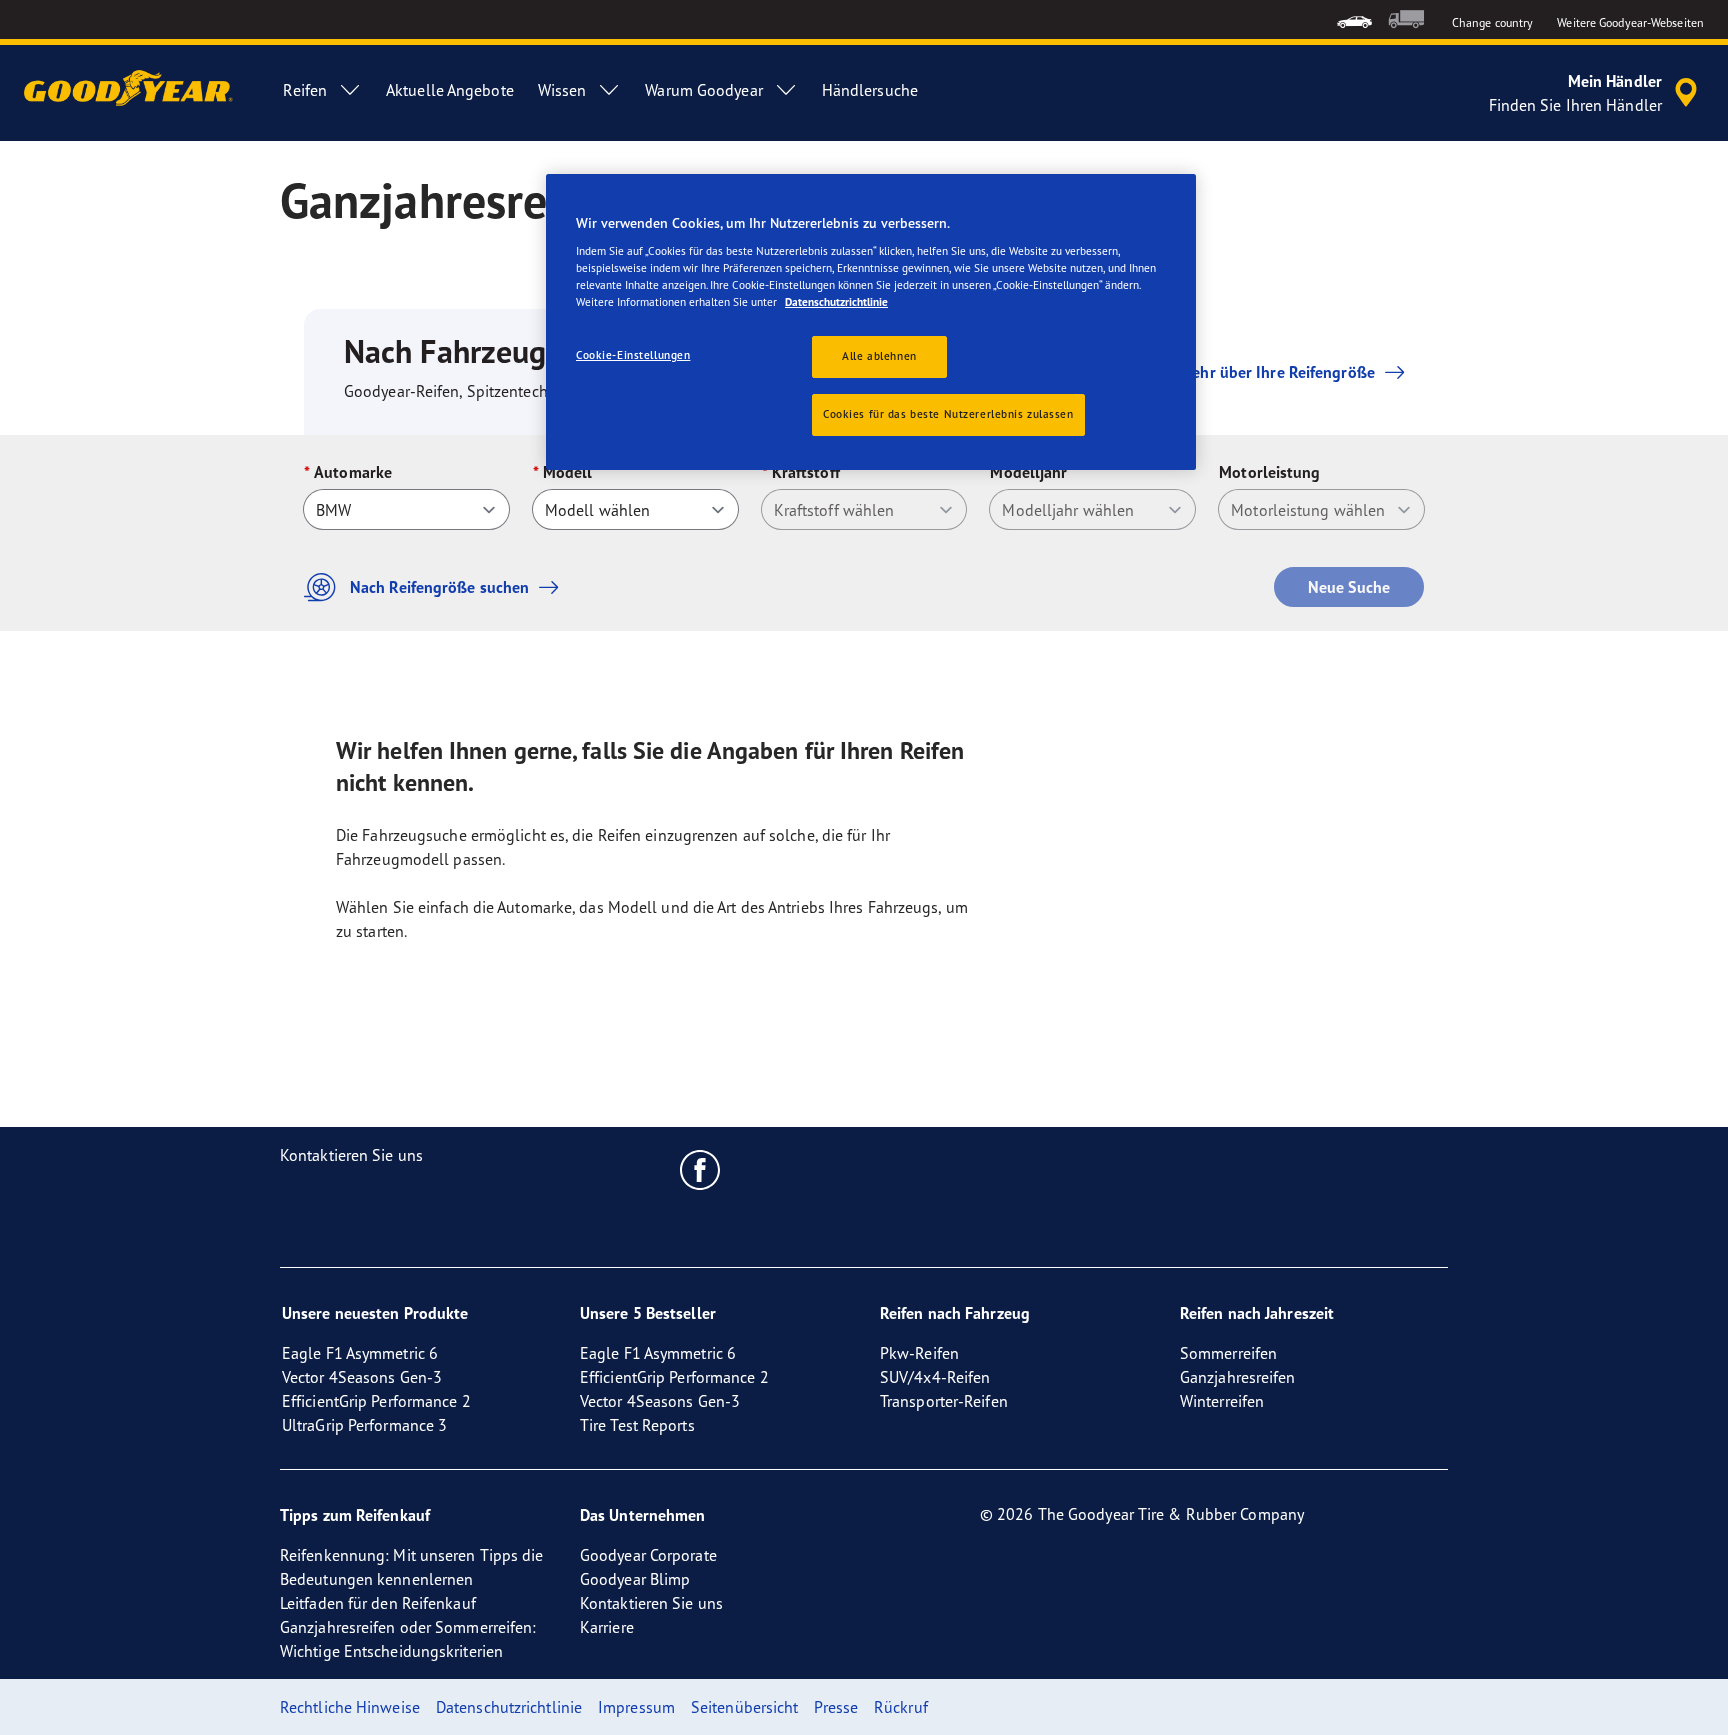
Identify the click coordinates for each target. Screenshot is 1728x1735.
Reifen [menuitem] (305, 90)
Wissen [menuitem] (562, 90)
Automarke (353, 472)
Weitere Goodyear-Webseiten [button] (1630, 22)
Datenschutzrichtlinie (836, 302)
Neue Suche (1349, 587)
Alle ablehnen (879, 356)
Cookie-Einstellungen (633, 355)
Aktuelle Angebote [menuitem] (450, 90)
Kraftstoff (806, 472)
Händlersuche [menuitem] (870, 90)
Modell (568, 472)
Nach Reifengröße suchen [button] (439, 587)
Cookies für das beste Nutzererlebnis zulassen (948, 414)
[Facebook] (700, 1169)
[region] (871, 322)
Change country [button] (1492, 22)
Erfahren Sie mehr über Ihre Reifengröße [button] (1233, 372)
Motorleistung (1269, 472)
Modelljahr (1028, 472)
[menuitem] (1354, 19)
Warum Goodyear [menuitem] (703, 90)
